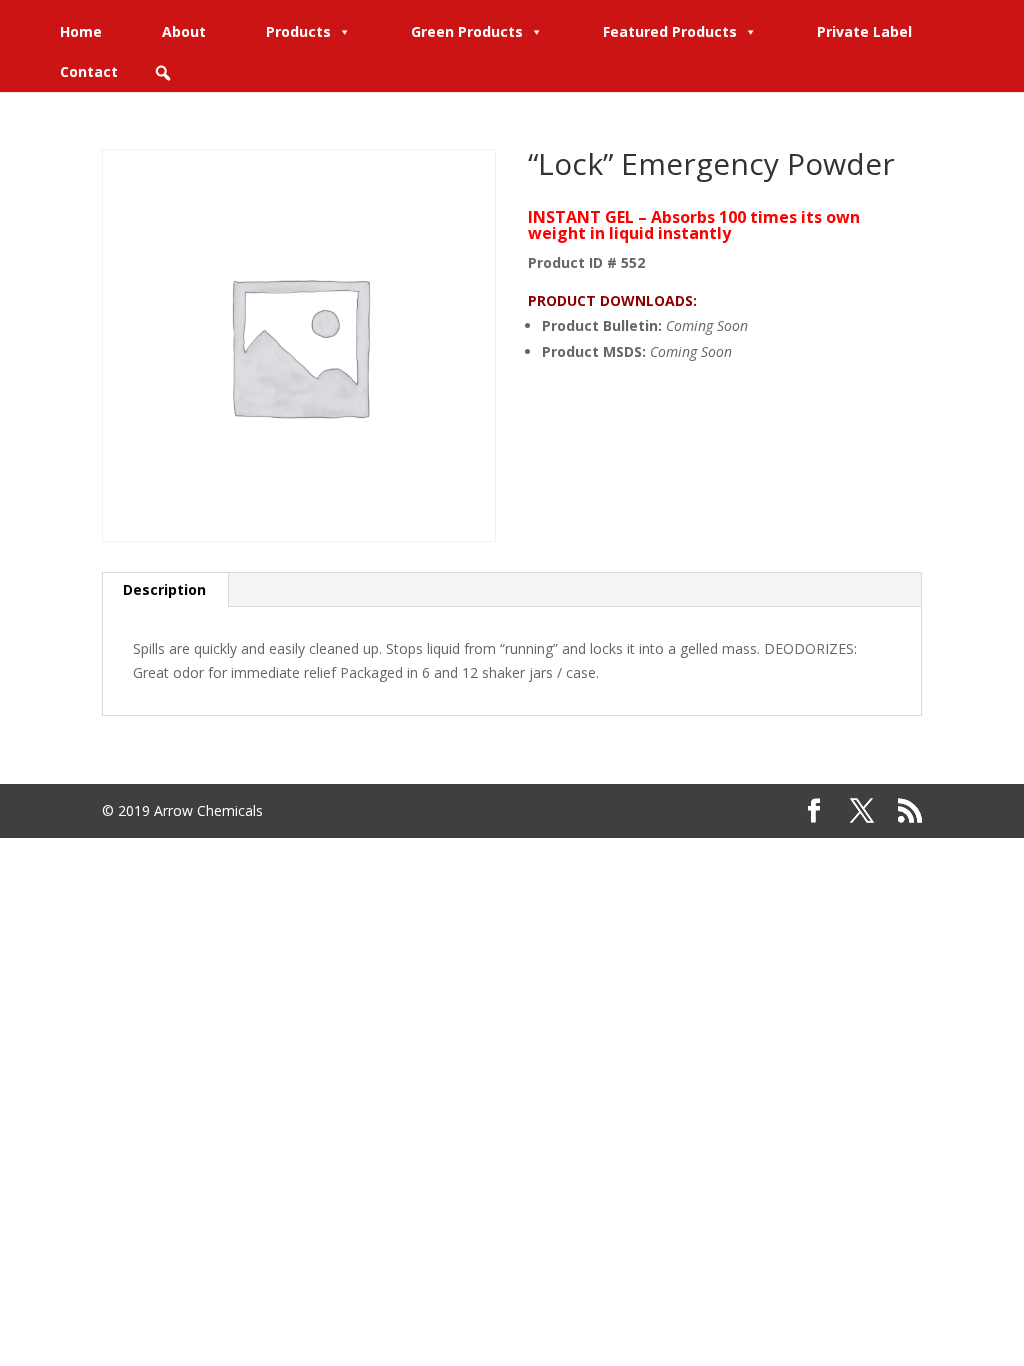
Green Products (467, 31)
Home (81, 31)
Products (298, 31)
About (184, 31)
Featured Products (670, 31)
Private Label (864, 31)
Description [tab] (164, 589)
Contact (89, 71)
